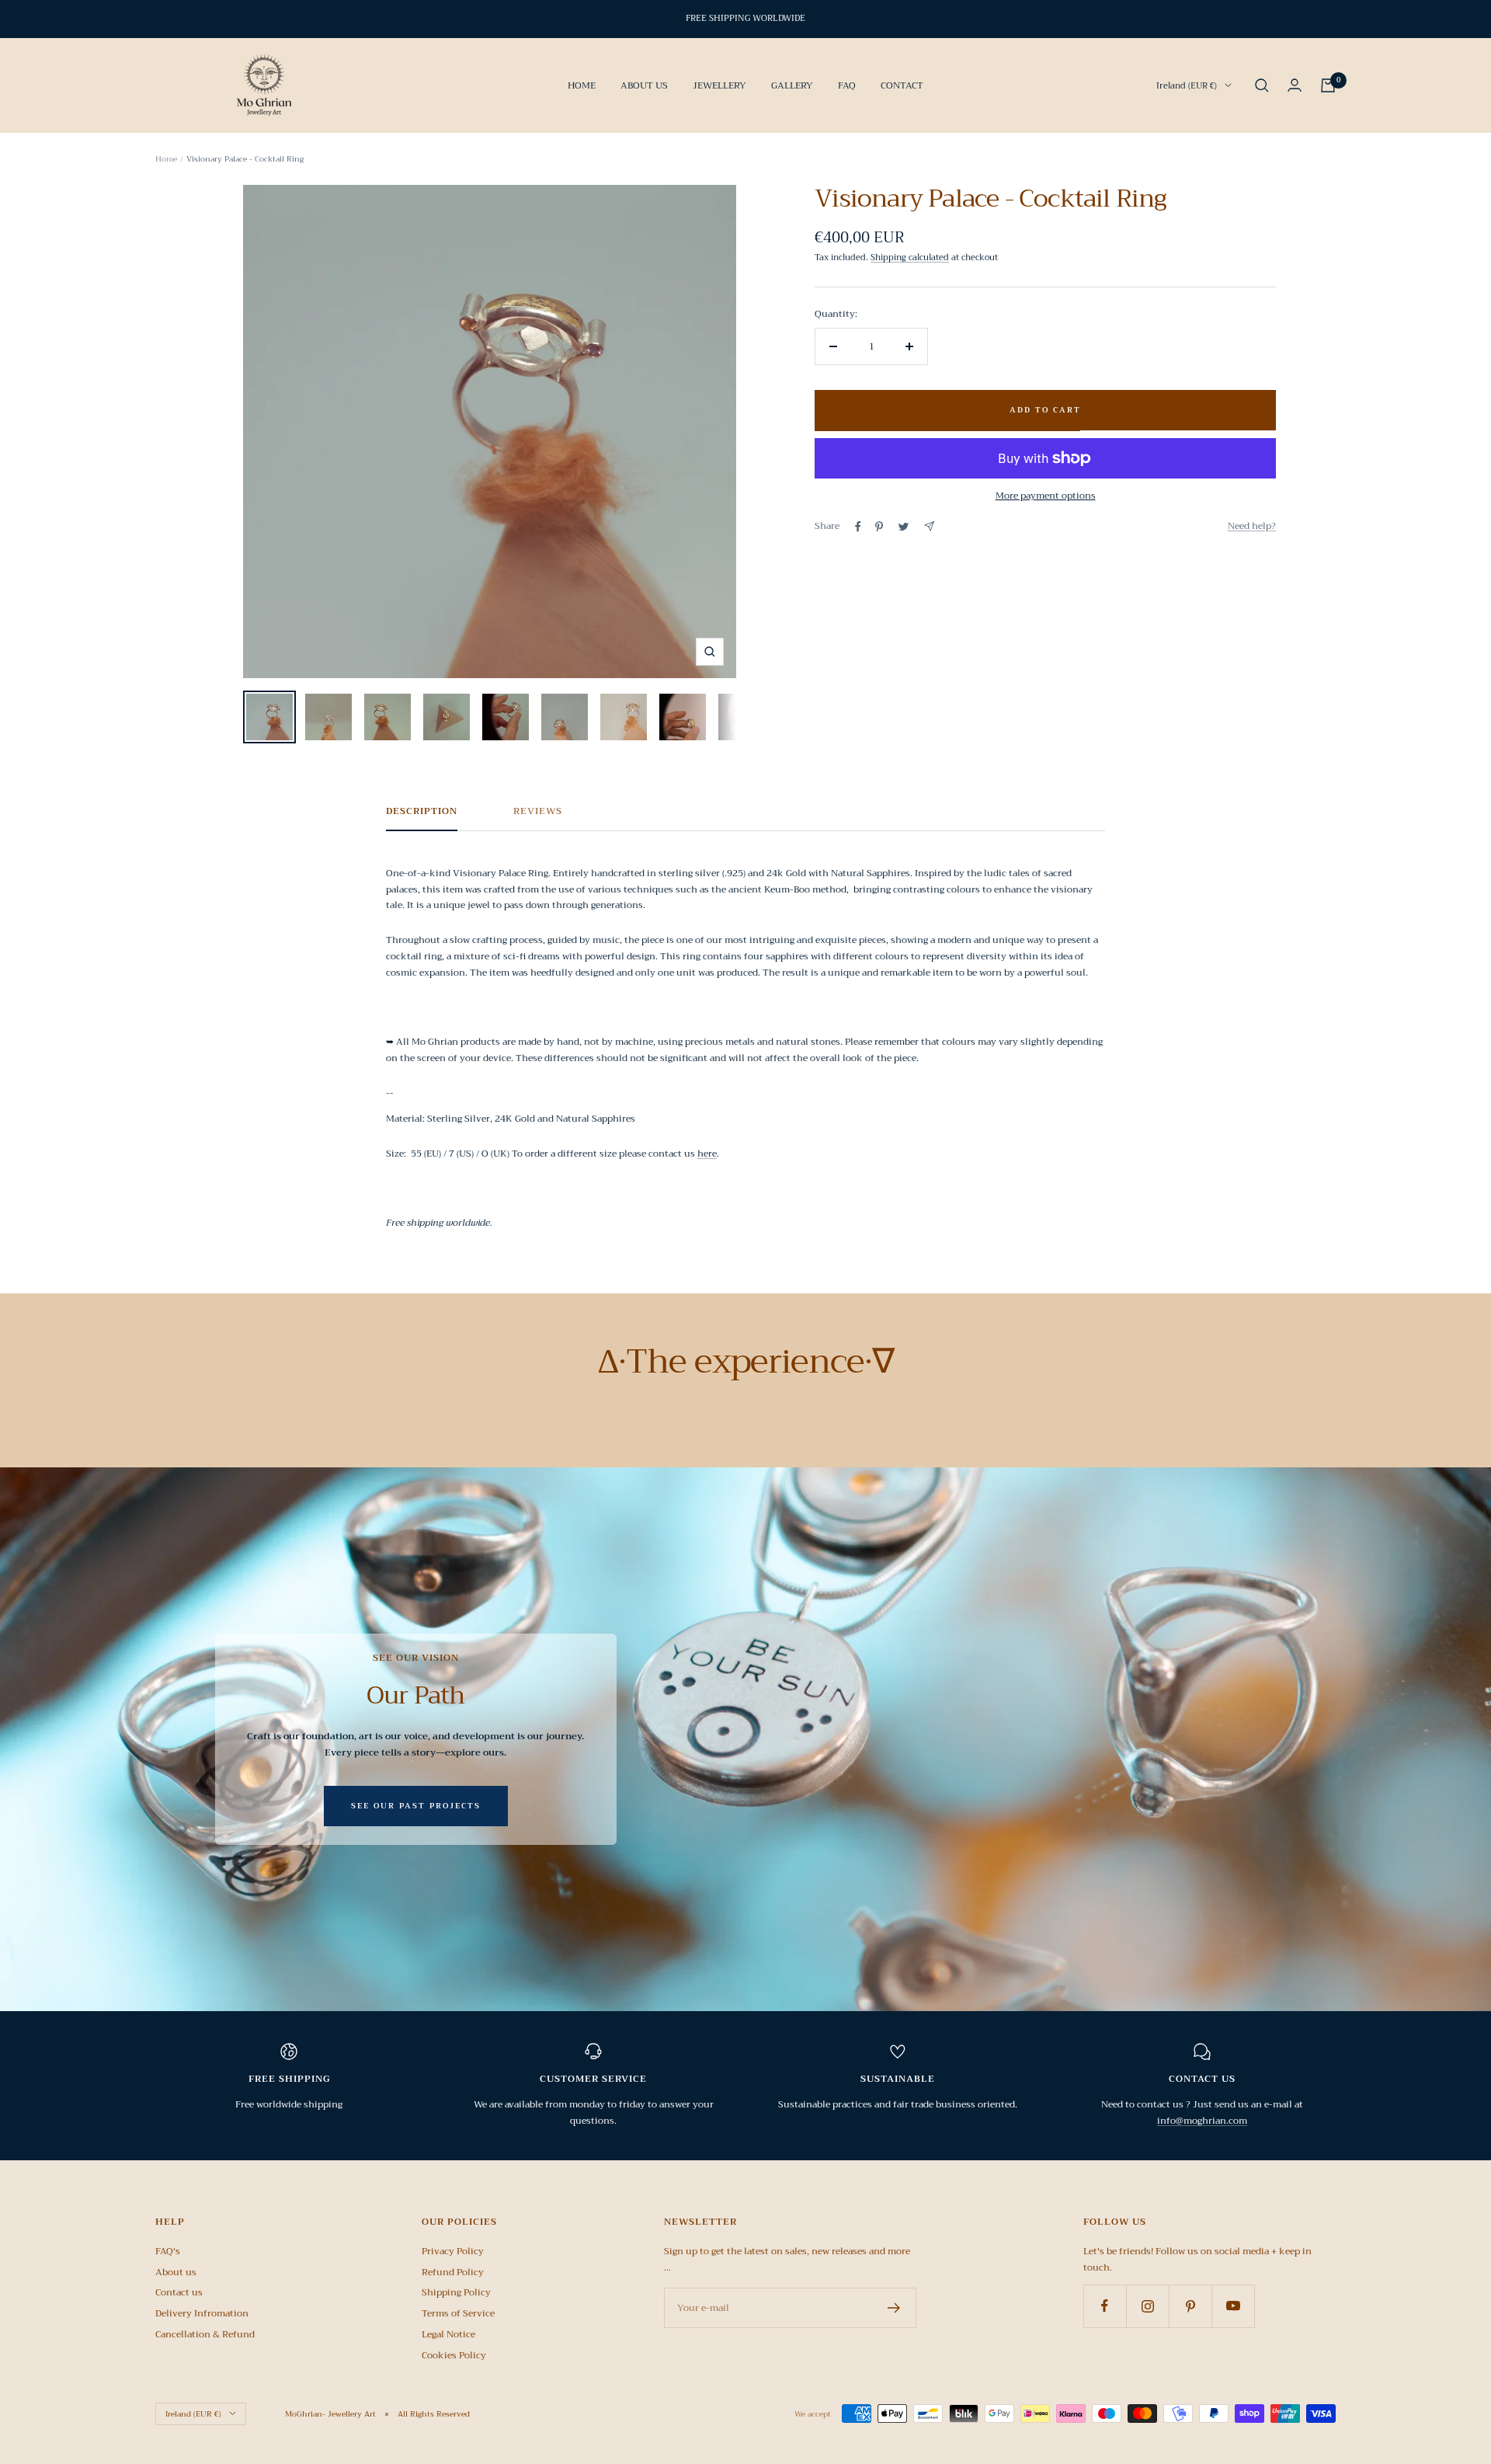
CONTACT (902, 85)
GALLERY (792, 85)
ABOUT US (644, 85)
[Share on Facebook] (858, 527)
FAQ (847, 85)
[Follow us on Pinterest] (1190, 2306)
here (707, 1154)
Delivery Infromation (202, 2313)
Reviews (538, 812)
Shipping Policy (456, 2292)
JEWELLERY (719, 85)
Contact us (179, 2292)
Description (422, 812)
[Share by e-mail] (929, 526)
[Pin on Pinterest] (879, 527)
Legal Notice (448, 2334)
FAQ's (168, 2251)
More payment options (1046, 496)
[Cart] (1328, 85)
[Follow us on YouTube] (1233, 2306)
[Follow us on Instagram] (1147, 2306)
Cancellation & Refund (205, 2334)
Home (166, 159)
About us (176, 2272)
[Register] (894, 2308)
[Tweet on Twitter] (904, 527)
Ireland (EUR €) (1187, 85)
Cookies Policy (454, 2355)
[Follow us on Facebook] (1105, 2306)
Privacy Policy (453, 2251)
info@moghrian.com (1202, 2121)
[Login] (1295, 85)
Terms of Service (458, 2313)
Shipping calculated (910, 258)
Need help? (1252, 526)
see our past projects (416, 1806)
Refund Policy (453, 2272)
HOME (582, 85)
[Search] (1262, 85)
